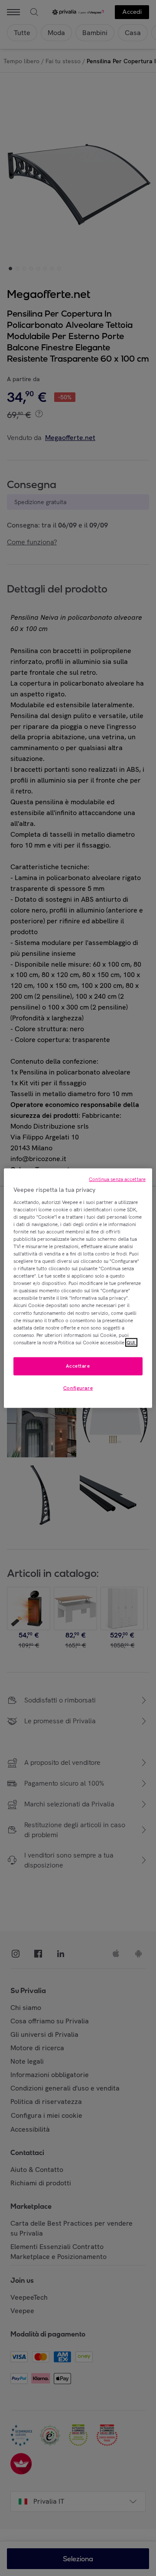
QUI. (131, 1342)
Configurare (78, 1388)
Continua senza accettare (117, 1179)
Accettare (78, 1366)
